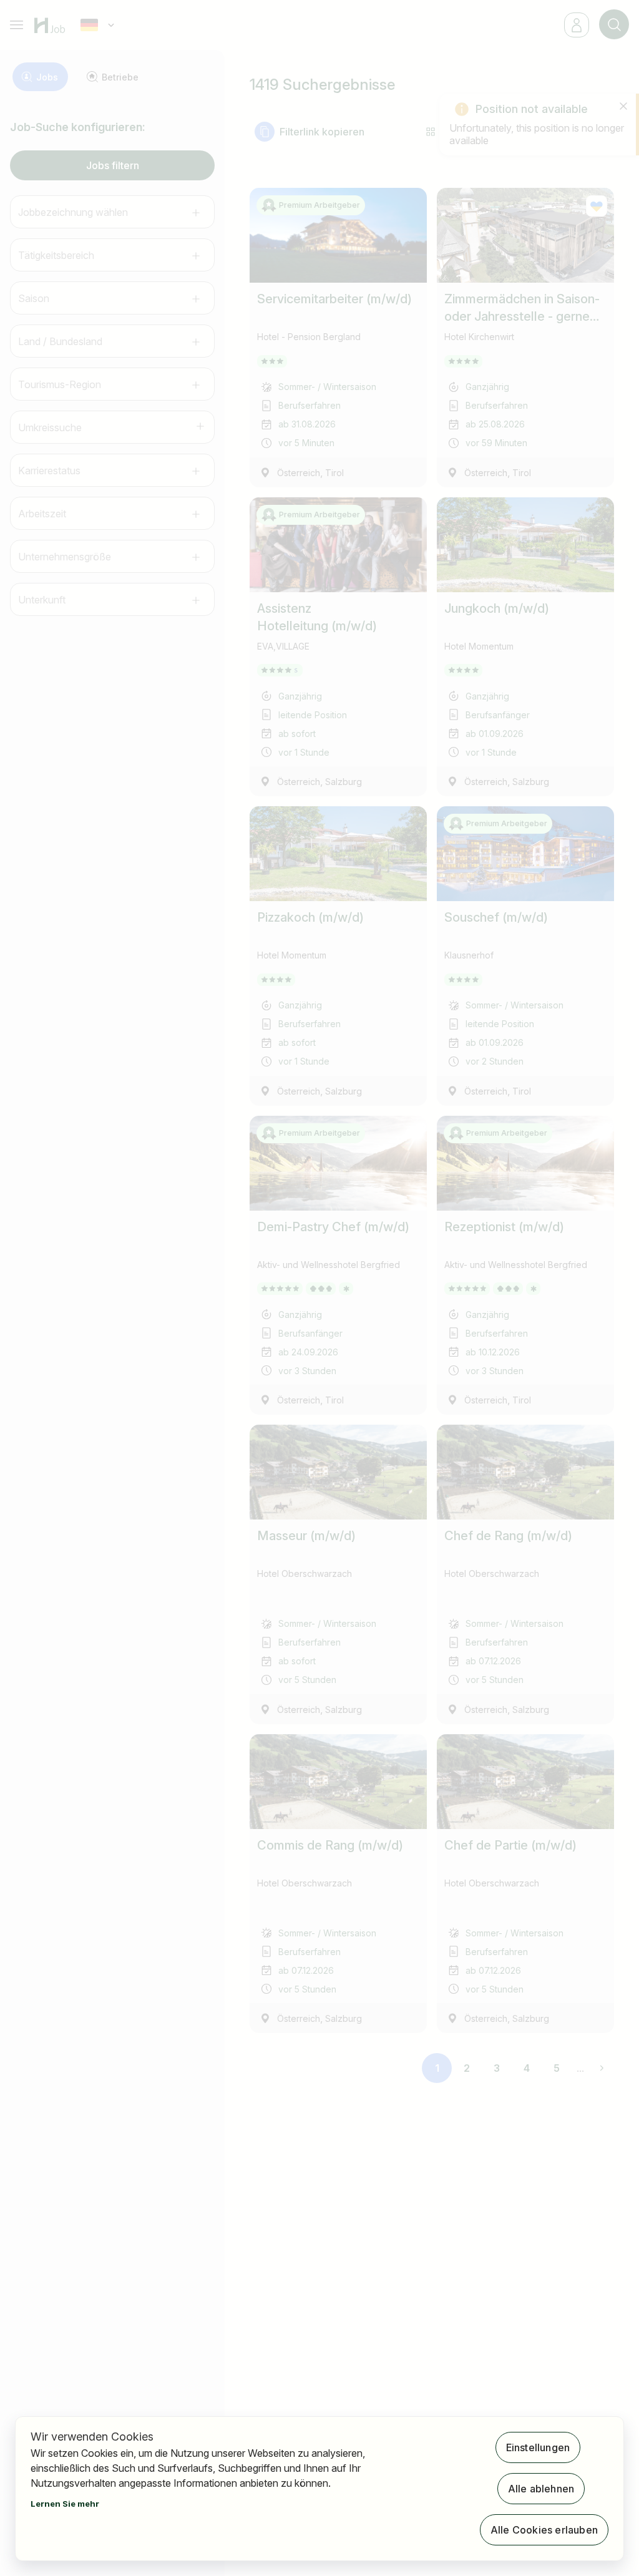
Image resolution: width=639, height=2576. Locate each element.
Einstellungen (538, 2447)
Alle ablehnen (541, 2489)
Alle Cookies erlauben (544, 2530)
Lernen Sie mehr (65, 2504)
